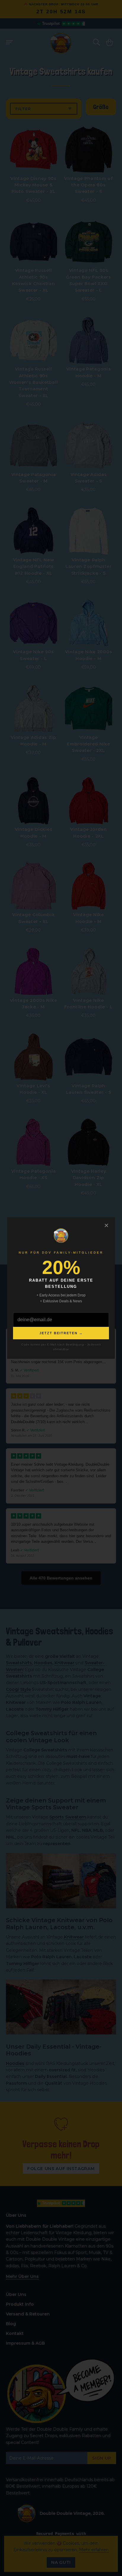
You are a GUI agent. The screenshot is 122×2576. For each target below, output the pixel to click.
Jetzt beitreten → (61, 1333)
